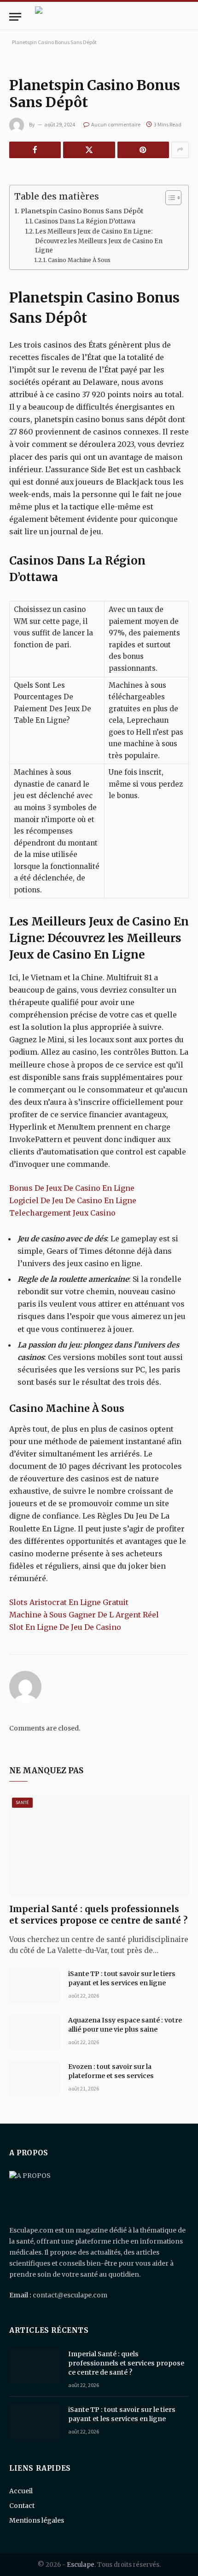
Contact (22, 2506)
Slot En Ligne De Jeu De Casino (65, 1627)
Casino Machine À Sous (79, 260)
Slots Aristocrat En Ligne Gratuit (69, 1602)
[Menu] (15, 17)
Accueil (21, 2491)
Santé (22, 1802)
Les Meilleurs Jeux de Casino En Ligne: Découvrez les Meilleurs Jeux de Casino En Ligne (99, 241)
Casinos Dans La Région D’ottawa (85, 221)
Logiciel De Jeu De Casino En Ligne (73, 1200)
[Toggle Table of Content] (169, 198)
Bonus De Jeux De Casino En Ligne (72, 1188)
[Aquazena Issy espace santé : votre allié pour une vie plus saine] (35, 2032)
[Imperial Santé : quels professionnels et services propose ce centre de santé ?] (99, 1845)
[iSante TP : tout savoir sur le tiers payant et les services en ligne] (35, 1986)
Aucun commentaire (116, 124)
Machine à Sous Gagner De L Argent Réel (84, 1615)
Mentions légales (37, 2520)
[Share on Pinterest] (143, 150)
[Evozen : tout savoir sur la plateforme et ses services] (35, 2079)
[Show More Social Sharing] (180, 150)
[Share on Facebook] (35, 150)
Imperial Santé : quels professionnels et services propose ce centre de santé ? (98, 1915)
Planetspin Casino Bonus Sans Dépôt (82, 211)
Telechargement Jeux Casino (62, 1213)
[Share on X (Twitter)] (89, 150)
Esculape (81, 2565)
